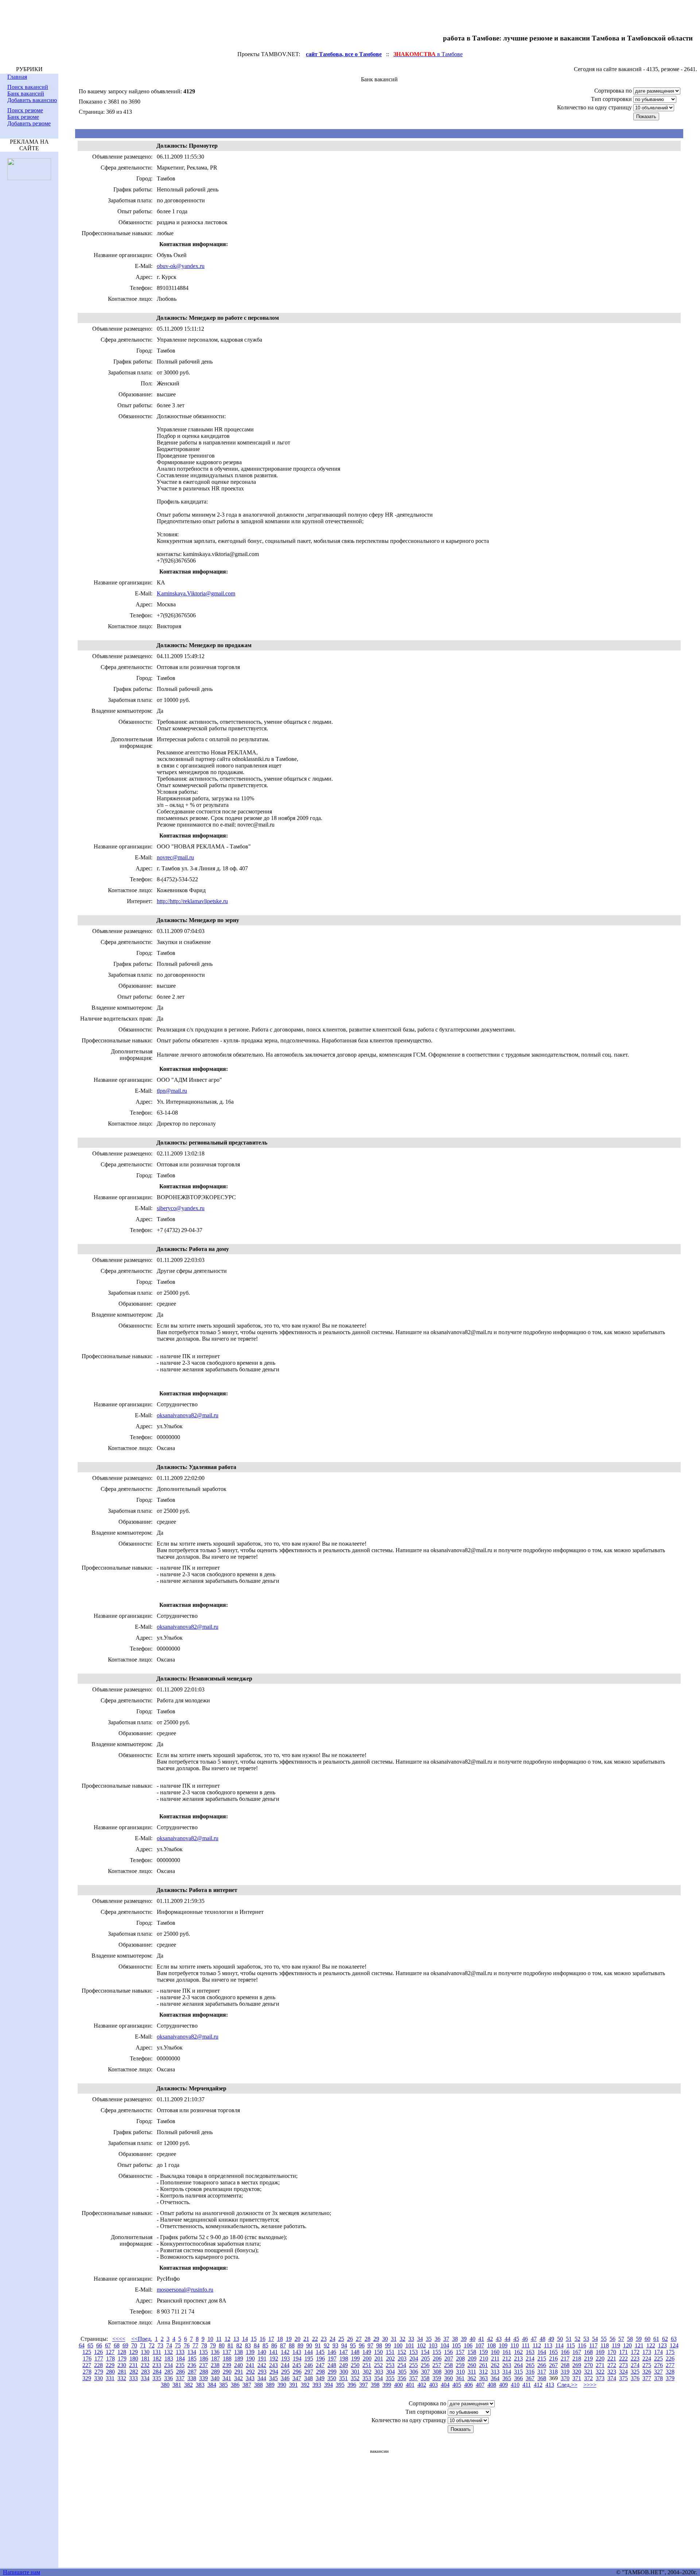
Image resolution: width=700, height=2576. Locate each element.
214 (530, 2359)
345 (273, 2378)
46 (525, 2339)
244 (285, 2365)
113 (548, 2345)
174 (658, 2352)
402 (422, 2385)
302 (367, 2372)
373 (600, 2378)
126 (98, 2352)
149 (367, 2352)
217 (565, 2359)
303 (379, 2372)
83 (248, 2345)
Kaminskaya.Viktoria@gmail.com (196, 593)
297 (309, 2372)
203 (402, 2359)
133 (180, 2352)
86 (274, 2345)
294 (274, 2372)
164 (542, 2352)
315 (518, 2372)
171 (623, 2352)
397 (363, 2385)
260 (472, 2365)
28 (367, 2339)
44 (507, 2339)
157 (460, 2352)
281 (122, 2372)
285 (169, 2372)
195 (309, 2359)
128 (122, 2352)
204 (414, 2359)
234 (168, 2365)
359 (437, 2378)
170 (612, 2352)
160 (495, 2352)
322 (600, 2372)
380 (165, 2385)
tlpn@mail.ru (172, 1091)
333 (133, 2378)
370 (565, 2378)
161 (507, 2352)
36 (437, 2339)
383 (200, 2385)
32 (402, 2339)
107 (480, 2345)
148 (355, 2352)
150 (378, 2352)
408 (492, 2385)
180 (134, 2359)
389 (270, 2385)
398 (375, 2385)
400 (398, 2385)
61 (656, 2339)
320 (577, 2372)
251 (367, 2365)
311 (472, 2372)
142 (285, 2352)
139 (250, 2352)
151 (390, 2352)
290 (227, 2372)
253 (390, 2365)
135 (203, 2352)
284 (157, 2372)
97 (370, 2345)
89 (300, 2345)
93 (335, 2345)
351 (343, 2378)
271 (600, 2365)
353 (367, 2378)
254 (402, 2365)
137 (227, 2352)
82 (239, 2345)
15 (254, 2339)
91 (318, 2345)
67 (108, 2345)
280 (110, 2372)
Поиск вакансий (28, 87)
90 (309, 2345)
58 (630, 2339)
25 (341, 2339)
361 (460, 2378)
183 (169, 2359)
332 (122, 2378)
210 (484, 2359)
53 (586, 2339)
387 (247, 2385)
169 (600, 2352)
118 (605, 2345)
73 (160, 2345)
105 (456, 2345)
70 (134, 2345)
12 (227, 2339)
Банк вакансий (26, 94)
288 (204, 2372)
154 (425, 2352)
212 (507, 2359)
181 (145, 2359)
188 (227, 2359)
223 (635, 2359)
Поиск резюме (25, 110)
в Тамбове (428, 54)
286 (180, 2372)
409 (503, 2385)
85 (265, 2345)
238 (215, 2365)
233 (157, 2365)
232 (145, 2365)
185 (192, 2359)
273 (623, 2365)
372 (588, 2378)
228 (98, 2365)
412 (538, 2385)
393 (317, 2385)
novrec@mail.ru (175, 857)
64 (82, 2345)
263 (507, 2365)
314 (507, 2372)
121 (639, 2345)
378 (658, 2378)
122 (651, 2345)
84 (257, 2345)
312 (483, 2372)
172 (635, 2352)
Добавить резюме (29, 123)
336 (168, 2378)
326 (647, 2372)
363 (483, 2378)
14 (245, 2339)
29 (376, 2339)
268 (565, 2365)
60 (647, 2339)
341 (227, 2378)
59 (639, 2339)
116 (582, 2345)
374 (612, 2378)
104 (445, 2345)
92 (327, 2345)
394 (328, 2385)
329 (87, 2378)
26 (350, 2339)
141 (273, 2352)
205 (425, 2359)
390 (282, 2385)
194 (297, 2359)
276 (658, 2365)
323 (612, 2372)
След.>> (567, 2385)
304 (390, 2372)
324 (623, 2372)
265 (530, 2365)
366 (518, 2378)
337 (180, 2378)
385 (223, 2385)
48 (542, 2339)
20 (297, 2339)
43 (499, 2339)
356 (402, 2378)
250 (355, 2365)
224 (647, 2359)
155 (437, 2352)
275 (647, 2365)
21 (306, 2339)
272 (612, 2365)
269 (577, 2365)
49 (551, 2339)
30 (385, 2339)
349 (320, 2378)
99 (388, 2345)
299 (332, 2372)
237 (203, 2365)
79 (213, 2345)
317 (542, 2372)
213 (518, 2359)
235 (180, 2365)
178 (110, 2359)
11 (219, 2339)
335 (157, 2378)
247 (320, 2365)
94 (344, 2345)
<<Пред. (142, 2339)
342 (238, 2378)
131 (157, 2352)
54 (595, 2339)
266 (542, 2365)
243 (273, 2365)
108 (491, 2345)
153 (413, 2352)
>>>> (590, 2385)
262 (495, 2365)
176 (87, 2359)
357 (413, 2378)
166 (565, 2352)
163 (530, 2352)
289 (215, 2372)
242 (262, 2365)
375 (623, 2378)
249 (343, 2365)
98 (379, 2345)
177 (99, 2359)
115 (571, 2345)
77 (195, 2345)
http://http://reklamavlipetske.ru (192, 901)
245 (297, 2365)
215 (542, 2359)
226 (670, 2359)
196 (320, 2359)
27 (359, 2339)
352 (355, 2378)
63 (674, 2339)
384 (212, 2385)
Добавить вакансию (32, 100)
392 (305, 2385)
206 (437, 2359)
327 (658, 2372)
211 (495, 2359)
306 (414, 2372)
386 (235, 2385)
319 (565, 2372)
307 (425, 2372)
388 (258, 2385)
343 (250, 2378)
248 (332, 2365)
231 (133, 2365)
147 (343, 2352)
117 (593, 2345)
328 (670, 2372)
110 (515, 2345)
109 (503, 2345)
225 (658, 2359)
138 (238, 2352)
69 (125, 2345)
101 (410, 2345)
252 (378, 2365)
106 (468, 2345)
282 (134, 2372)
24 (332, 2339)
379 (670, 2378)
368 (542, 2378)
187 (215, 2359)
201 (379, 2359)
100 (398, 2345)
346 (285, 2378)
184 (180, 2359)
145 (320, 2352)
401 (410, 2385)
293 (262, 2372)
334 (145, 2378)
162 (518, 2352)
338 (192, 2378)
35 (429, 2339)
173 (647, 2352)
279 (99, 2372)
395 (340, 2385)
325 (635, 2372)
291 (239, 2372)
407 (480, 2385)
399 (387, 2385)
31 (394, 2339)
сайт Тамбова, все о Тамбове (344, 54)
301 (355, 2372)
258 (448, 2365)
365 (507, 2378)
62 (665, 2339)
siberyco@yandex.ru (181, 1208)
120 (627, 2345)
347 (297, 2378)
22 (315, 2339)
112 (537, 2345)
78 (204, 2345)
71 (143, 2345)
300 (344, 2372)
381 (177, 2385)
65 (90, 2345)
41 (481, 2339)
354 (378, 2378)
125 (87, 2352)
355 (390, 2378)
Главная (17, 77)
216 (553, 2359)
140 (262, 2352)
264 (518, 2365)
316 (530, 2372)
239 (227, 2365)
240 (238, 2365)
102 (421, 2345)
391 (293, 2385)
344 (262, 2378)
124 (674, 2345)
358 (425, 2378)
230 (122, 2365)
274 (635, 2365)
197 (332, 2359)
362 (472, 2378)
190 (250, 2359)
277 (670, 2365)
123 (662, 2345)
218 (577, 2359)
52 (577, 2339)
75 (178, 2345)
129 (133, 2352)
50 (560, 2339)
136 (215, 2352)
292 (250, 2372)
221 (612, 2359)
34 (420, 2339)
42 (490, 2339)
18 (280, 2339)
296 (297, 2372)
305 (402, 2372)
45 (516, 2339)
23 (324, 2339)
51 (569, 2339)
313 (495, 2372)
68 (117, 2345)
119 (616, 2345)
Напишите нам (22, 2572)
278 (87, 2372)
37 (446, 2339)
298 (320, 2372)
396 (352, 2385)
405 (457, 2385)
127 (110, 2352)
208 (460, 2359)
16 (262, 2339)
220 (600, 2359)
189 (239, 2359)
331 (110, 2378)
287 (192, 2372)
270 (588, 2365)
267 (553, 2365)
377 (647, 2378)
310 (460, 2372)
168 (588, 2352)
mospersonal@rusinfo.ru (185, 2290)
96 (362, 2345)
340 (215, 2378)
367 (530, 2378)
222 (623, 2359)
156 (448, 2352)
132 (168, 2352)
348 (308, 2378)
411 (527, 2385)
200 (367, 2359)
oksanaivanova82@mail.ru (188, 1415)
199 (355, 2359)
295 (285, 2372)
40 (472, 2339)
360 (448, 2378)
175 (670, 2352)
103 (433, 2345)
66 (99, 2345)
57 (621, 2339)
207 (449, 2359)
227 (87, 2365)
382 (188, 2385)
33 (411, 2339)
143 (297, 2352)
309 (449, 2372)
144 (308, 2352)
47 (534, 2339)
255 (413, 2365)
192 (274, 2359)
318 (553, 2372)
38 (455, 2339)
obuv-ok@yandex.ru (181, 266)
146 (332, 2352)
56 (612, 2339)
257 (437, 2365)
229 (110, 2365)
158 (472, 2352)
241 (250, 2365)
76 (187, 2345)
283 (145, 2372)
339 (203, 2378)
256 (425, 2365)
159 (483, 2352)
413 (550, 2385)
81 (230, 2345)
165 (553, 2352)
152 (402, 2352)
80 (222, 2345)
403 (433, 2385)
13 (236, 2339)
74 (169, 2345)
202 (390, 2359)
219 (588, 2359)
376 (635, 2378)
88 (292, 2345)
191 (262, 2359)
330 (98, 2378)
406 (468, 2385)
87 (283, 2345)
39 (464, 2339)
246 (308, 2365)
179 (122, 2359)
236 (192, 2365)
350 (332, 2378)
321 (588, 2372)
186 (204, 2359)
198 (344, 2359)
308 (437, 2372)
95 (353, 2345)
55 (604, 2339)
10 (210, 2339)
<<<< (119, 2339)
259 (460, 2365)
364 (495, 2378)
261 (483, 2365)
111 (526, 2345)
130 (145, 2352)
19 (289, 2339)
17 (271, 2339)
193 (285, 2359)
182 (157, 2359)
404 (445, 2385)
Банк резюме (23, 117)
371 (577, 2378)
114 (559, 2345)
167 (577, 2352)
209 (472, 2359)
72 (152, 2345)
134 (192, 2352)
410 (515, 2385)
